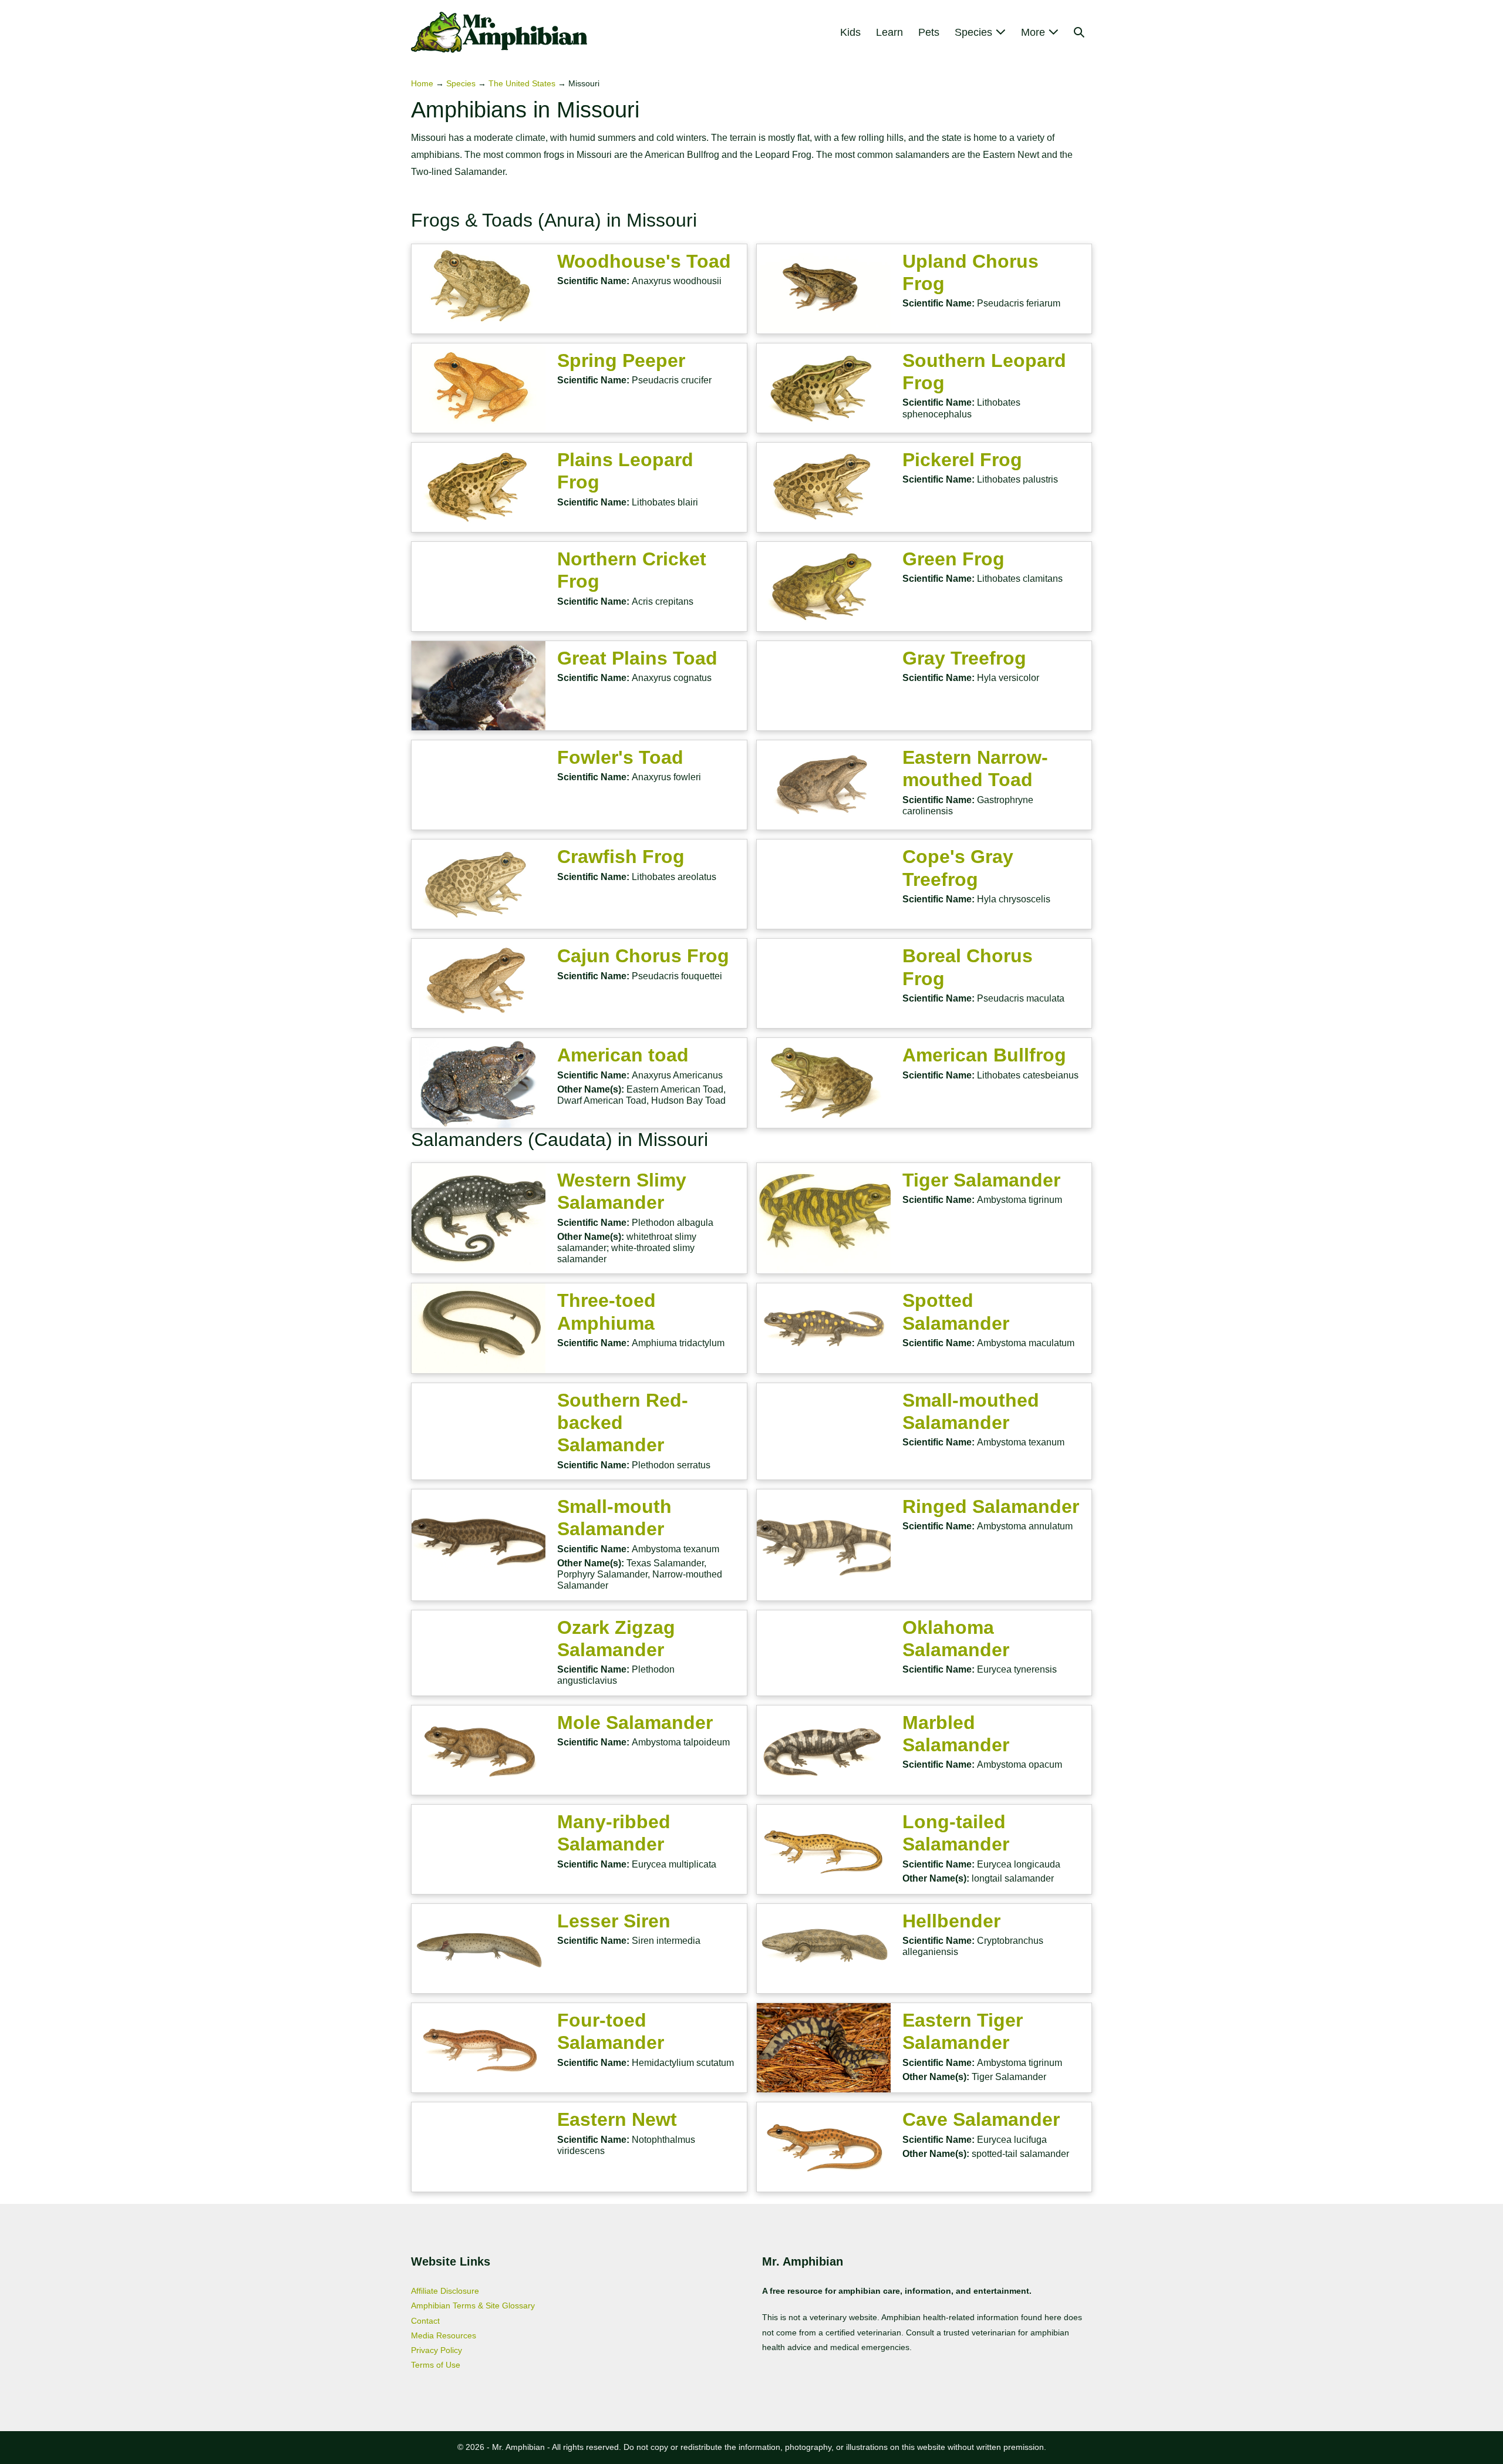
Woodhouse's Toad (644, 261)
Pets (929, 32)
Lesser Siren (614, 1921)
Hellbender (951, 1921)
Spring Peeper (621, 360)
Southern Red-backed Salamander (623, 1423)
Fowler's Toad (620, 757)
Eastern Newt (617, 2119)
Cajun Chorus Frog (643, 956)
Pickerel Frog (962, 460)
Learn (889, 32)
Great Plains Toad (637, 658)
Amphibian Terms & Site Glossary (473, 2305)
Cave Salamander (981, 2119)
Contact (425, 2321)
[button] (1079, 32)
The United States (522, 83)
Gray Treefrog (964, 658)
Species (975, 32)
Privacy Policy (437, 2350)
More (1034, 32)
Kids (850, 32)
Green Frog (953, 559)
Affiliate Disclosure (445, 2291)
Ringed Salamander (991, 1506)
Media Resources (444, 2335)
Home (422, 83)
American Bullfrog (984, 1055)
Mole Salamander (635, 1723)
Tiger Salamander (981, 1180)
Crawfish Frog (621, 857)
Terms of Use (436, 2365)
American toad (623, 1055)
